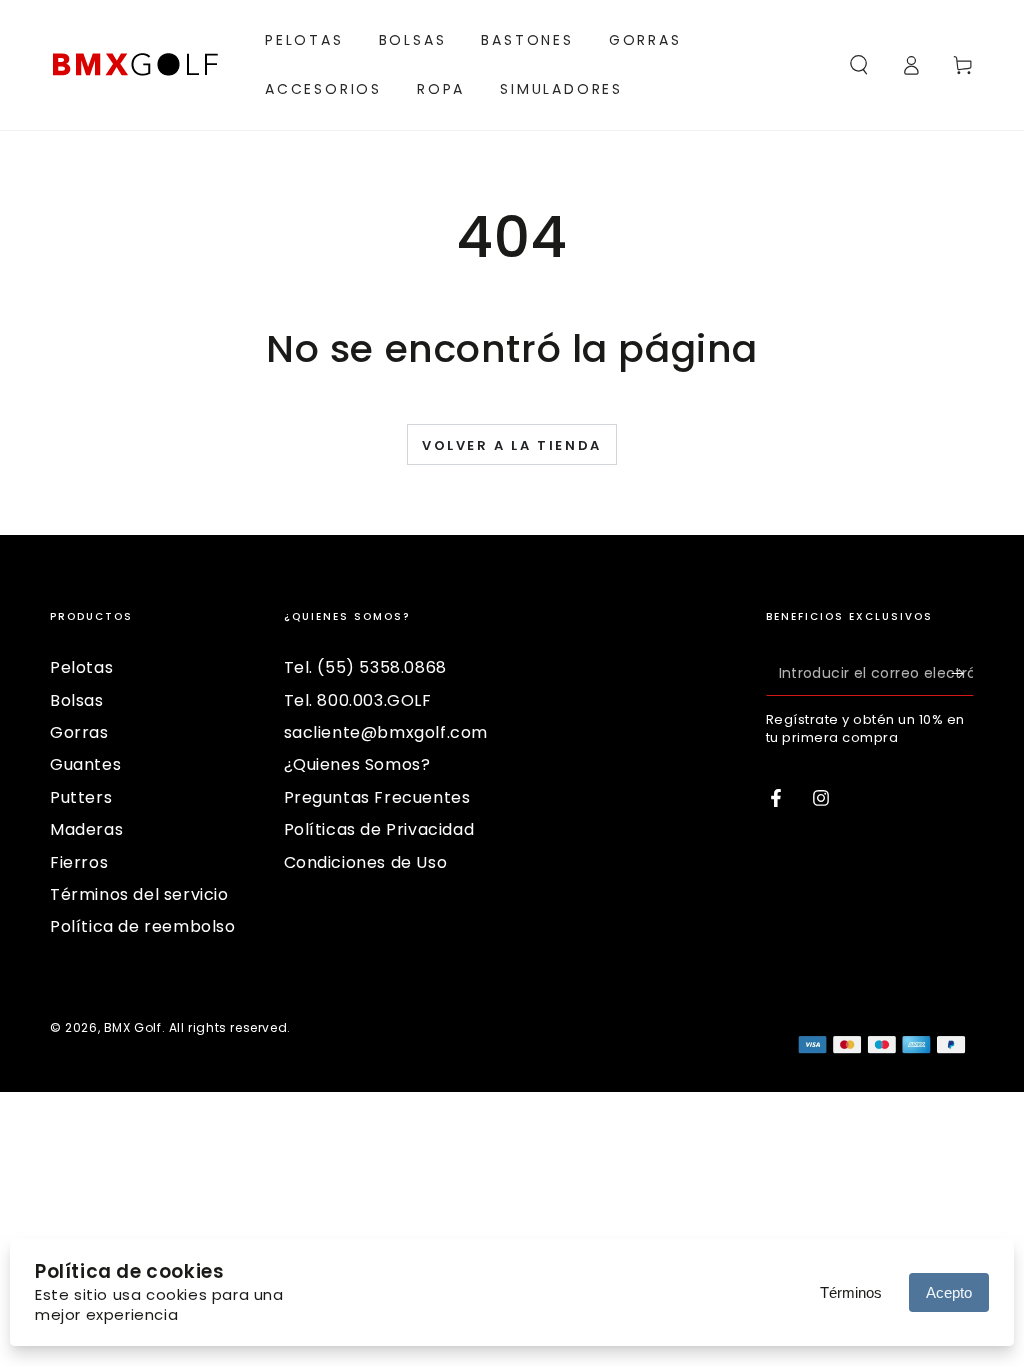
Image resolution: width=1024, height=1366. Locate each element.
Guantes (85, 764)
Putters (81, 797)
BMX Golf (133, 1027)
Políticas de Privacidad (379, 829)
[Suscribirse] (962, 673)
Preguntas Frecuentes (377, 797)
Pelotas (81, 667)
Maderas (86, 829)
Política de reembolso (143, 926)
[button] (859, 65)
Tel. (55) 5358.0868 (365, 667)
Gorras (79, 732)
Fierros (79, 862)
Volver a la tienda (512, 445)
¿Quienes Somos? (357, 764)
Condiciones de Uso (366, 862)
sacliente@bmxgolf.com (386, 732)
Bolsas (77, 700)
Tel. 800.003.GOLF (358, 700)
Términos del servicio (139, 894)
